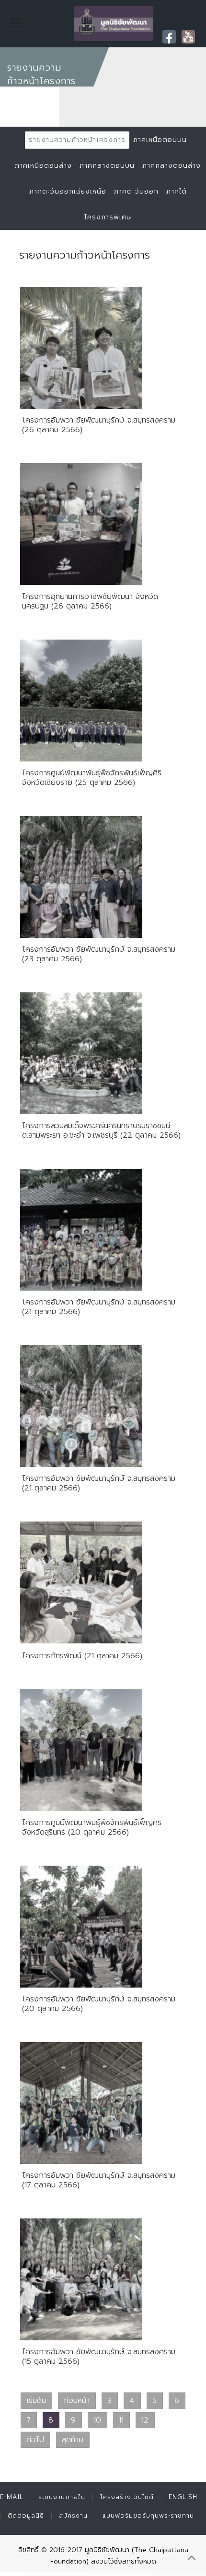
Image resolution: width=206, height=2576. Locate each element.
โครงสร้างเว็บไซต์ (127, 2497)
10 (97, 2420)
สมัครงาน (73, 2516)
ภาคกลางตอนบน (107, 166)
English (183, 2497)
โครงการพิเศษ (108, 217)
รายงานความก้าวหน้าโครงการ (77, 140)
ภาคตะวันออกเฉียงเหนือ (68, 191)
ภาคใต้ (177, 191)
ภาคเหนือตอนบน (160, 140)
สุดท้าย (73, 2440)
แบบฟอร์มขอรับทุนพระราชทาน (148, 2516)
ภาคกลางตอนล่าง (172, 166)
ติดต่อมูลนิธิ (26, 2516)
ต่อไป (35, 2440)
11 (121, 2420)
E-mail (12, 2497)
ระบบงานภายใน (62, 2497)
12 (145, 2420)
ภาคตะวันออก (136, 191)
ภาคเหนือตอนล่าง (43, 166)
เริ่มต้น (36, 2401)
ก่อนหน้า (77, 2401)
